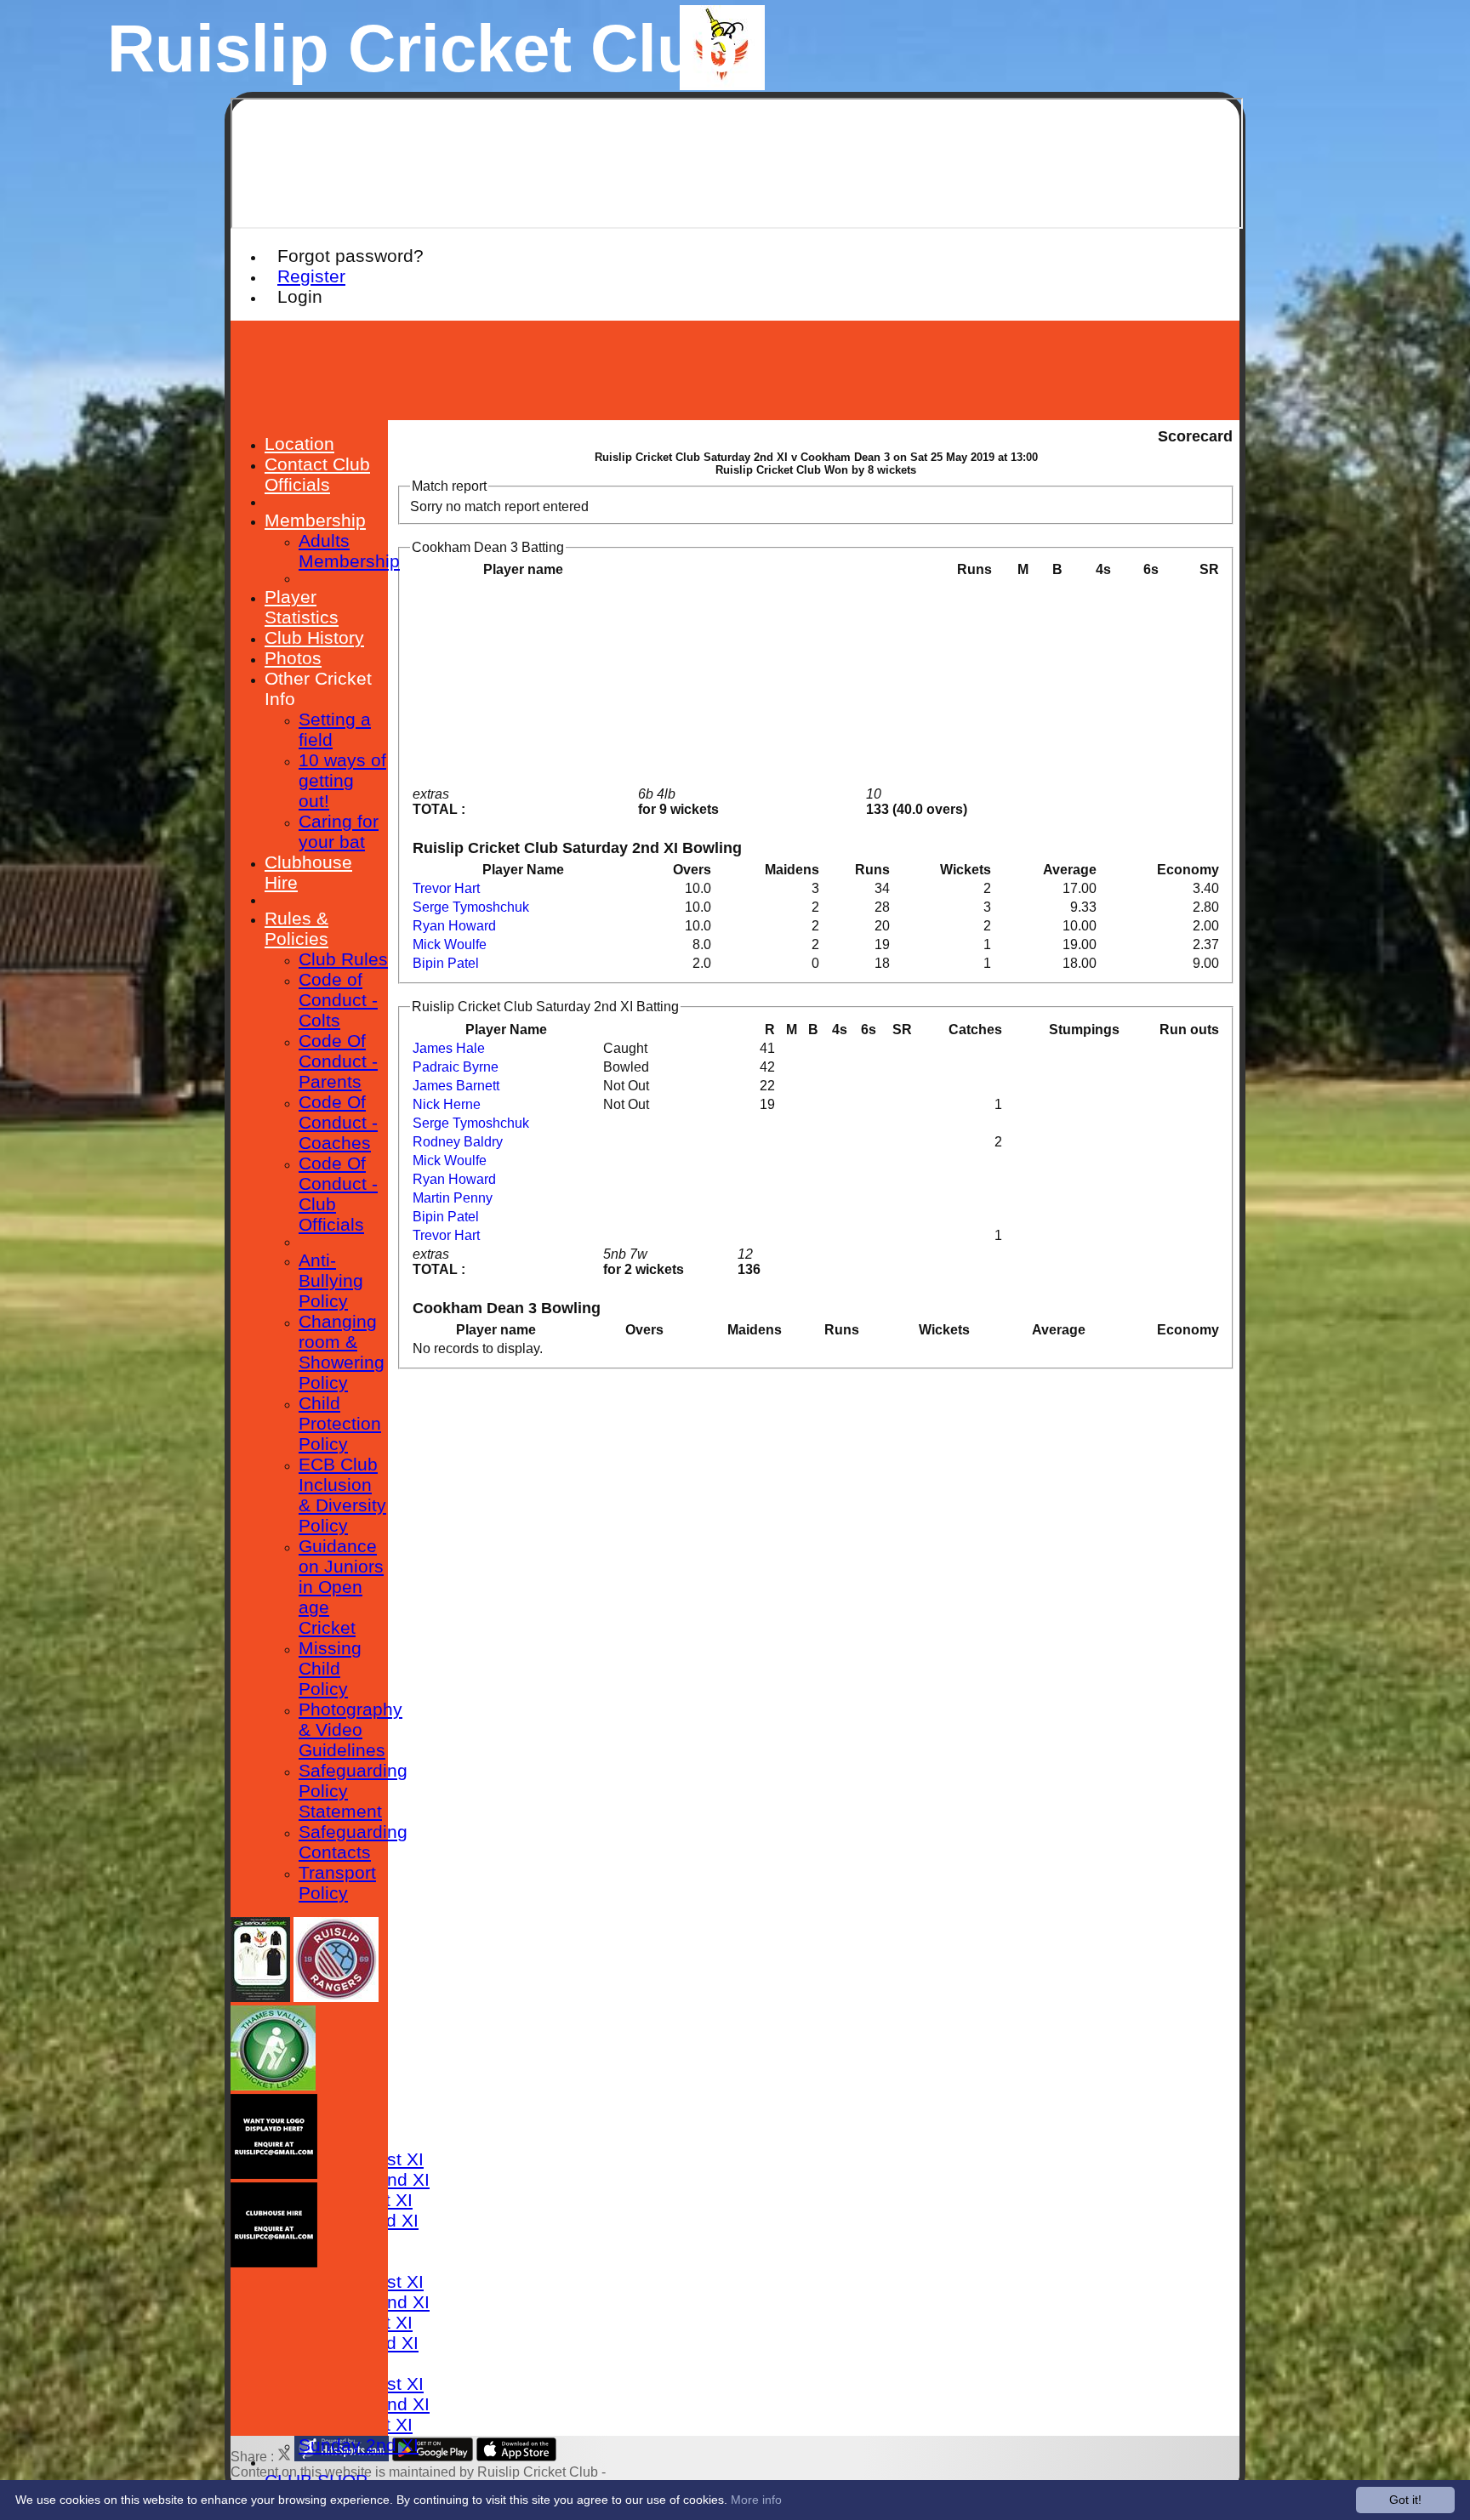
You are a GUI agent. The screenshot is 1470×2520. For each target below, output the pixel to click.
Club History (314, 637)
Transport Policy (337, 1883)
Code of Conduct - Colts (338, 1000)
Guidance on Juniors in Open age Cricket (341, 1587)
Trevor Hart (446, 888)
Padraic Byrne (456, 1067)
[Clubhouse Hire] (274, 2263)
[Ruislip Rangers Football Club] (336, 1997)
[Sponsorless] (274, 2174)
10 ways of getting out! (342, 780)
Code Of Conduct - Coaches (338, 1122)
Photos (293, 658)
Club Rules (343, 959)
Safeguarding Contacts (353, 1842)
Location (299, 444)
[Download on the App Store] (517, 2457)
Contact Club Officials (317, 474)
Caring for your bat (339, 831)
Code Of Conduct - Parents (338, 1061)
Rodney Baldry (458, 1142)
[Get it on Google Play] (433, 2457)
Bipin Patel (446, 963)
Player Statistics (302, 607)
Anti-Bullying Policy (331, 1280)
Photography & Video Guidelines (350, 1729)
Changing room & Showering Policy (342, 1352)
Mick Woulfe (450, 944)
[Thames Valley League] (273, 2086)
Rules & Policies (296, 928)
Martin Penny (453, 1198)
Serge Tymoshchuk (471, 907)
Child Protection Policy (340, 1423)
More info (756, 2500)
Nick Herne (447, 1104)
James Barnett (456, 1086)
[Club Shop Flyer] (260, 1997)
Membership (315, 520)
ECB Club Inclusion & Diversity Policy (342, 1495)
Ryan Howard (454, 926)
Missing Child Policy (330, 1668)
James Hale (449, 1048)
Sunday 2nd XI (359, 2445)
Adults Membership (349, 551)
